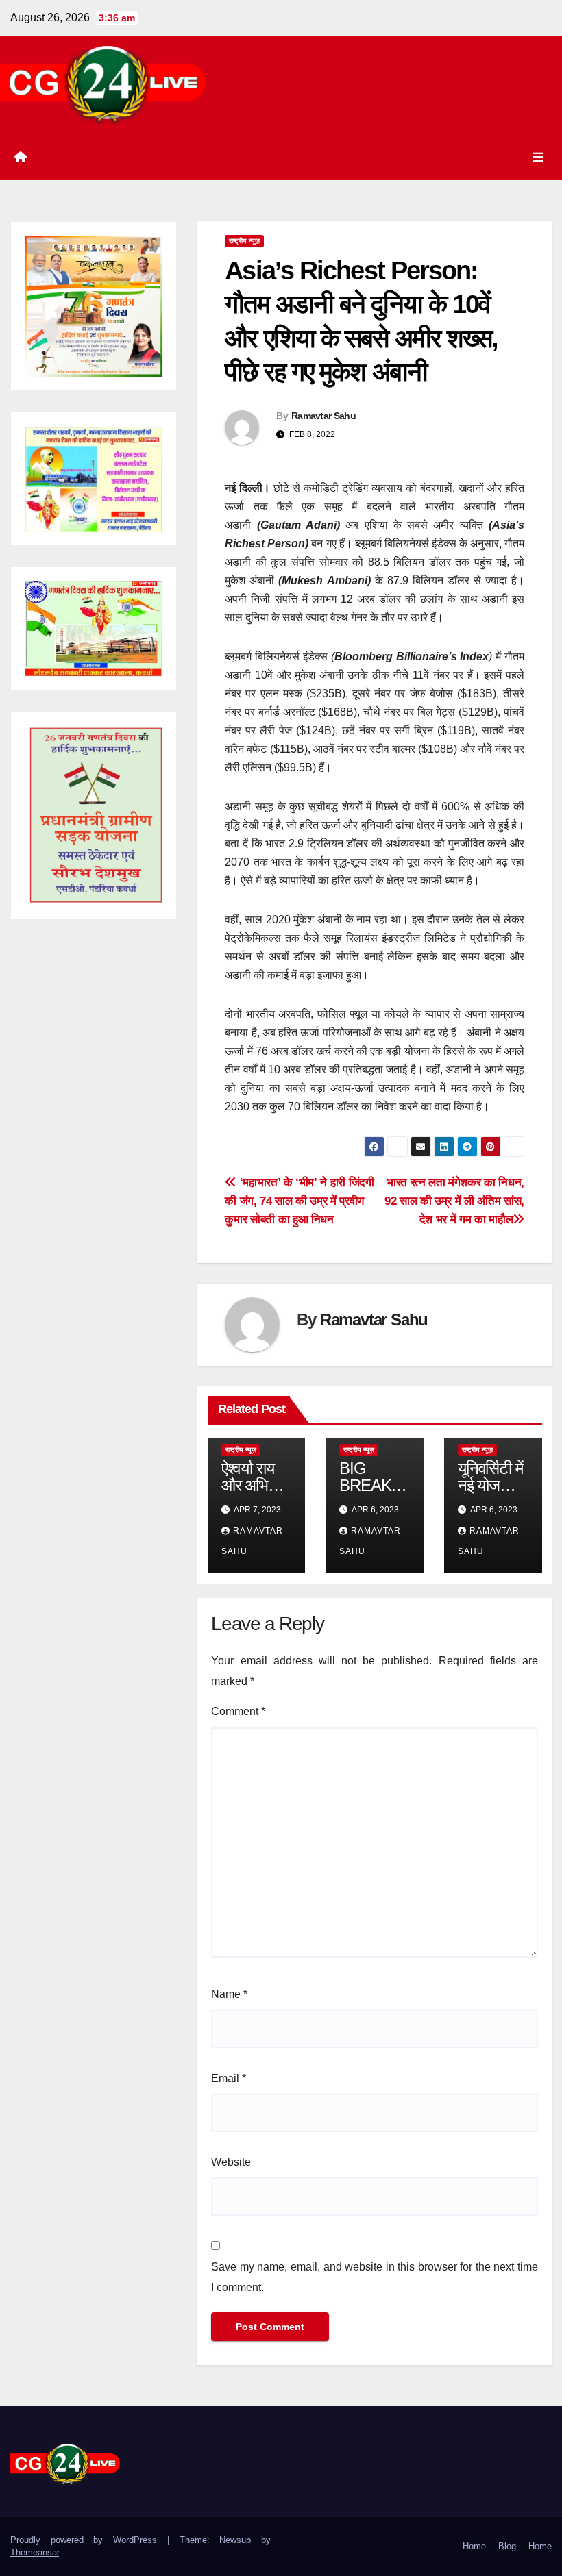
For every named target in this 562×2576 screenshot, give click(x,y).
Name (229, 1994)
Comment (238, 1711)
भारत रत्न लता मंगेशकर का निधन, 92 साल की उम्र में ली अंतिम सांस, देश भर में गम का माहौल (454, 1201)
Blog (507, 2546)
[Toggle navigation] (538, 158)
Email (229, 2078)
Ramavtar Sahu (323, 416)
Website (231, 2162)
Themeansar (35, 2552)
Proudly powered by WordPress (89, 2540)
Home (474, 2546)
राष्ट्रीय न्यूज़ (244, 241)
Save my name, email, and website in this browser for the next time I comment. (375, 2277)
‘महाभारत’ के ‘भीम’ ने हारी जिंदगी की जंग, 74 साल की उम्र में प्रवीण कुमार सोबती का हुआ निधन (299, 1201)
